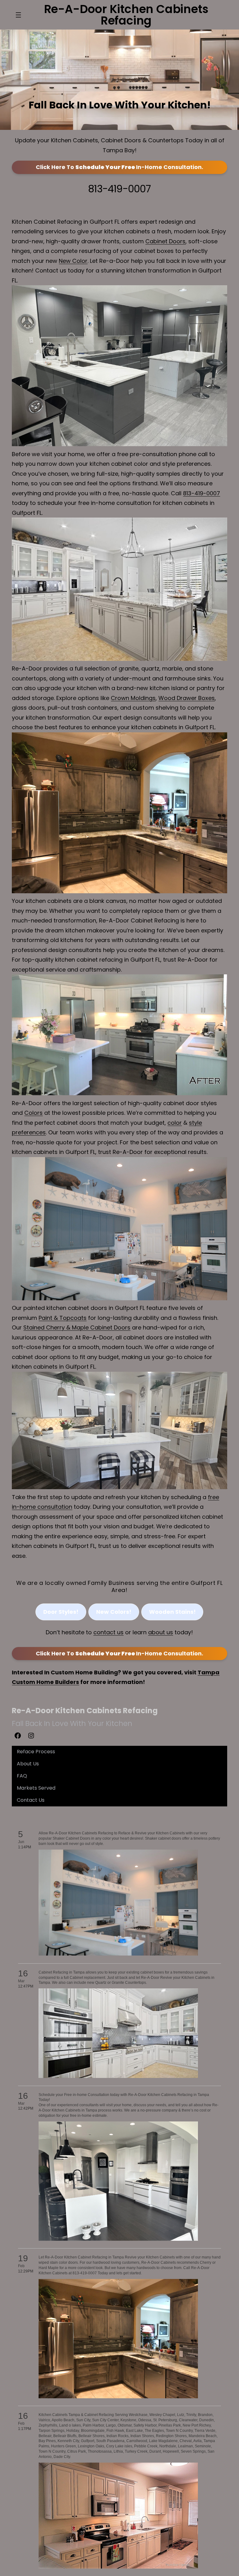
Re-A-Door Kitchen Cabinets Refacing (85, 1711)
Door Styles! (61, 1611)
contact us (109, 1632)
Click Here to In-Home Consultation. (119, 167)
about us (161, 1632)
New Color (73, 261)
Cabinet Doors (165, 241)
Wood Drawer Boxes (187, 698)
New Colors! (114, 1611)
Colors (33, 1113)
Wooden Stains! (172, 1611)
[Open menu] (18, 15)
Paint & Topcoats (63, 1318)
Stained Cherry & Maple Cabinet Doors (77, 1327)
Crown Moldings (133, 698)
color (175, 1123)
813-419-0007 (119, 189)
